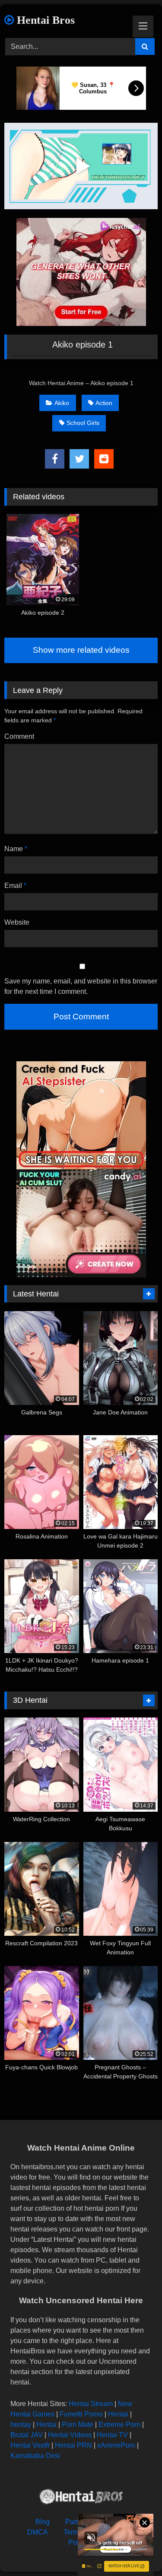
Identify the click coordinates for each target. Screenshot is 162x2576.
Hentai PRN (73, 2445)
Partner (76, 2522)
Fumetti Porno (81, 2414)
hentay (21, 2424)
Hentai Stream (91, 2404)
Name (16, 849)
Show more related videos (81, 650)
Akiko (62, 403)
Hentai (118, 2414)
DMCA (38, 2532)
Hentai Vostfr (30, 2445)
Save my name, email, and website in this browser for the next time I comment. (81, 986)
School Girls (83, 423)
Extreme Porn (119, 2424)
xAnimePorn (116, 2445)
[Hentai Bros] (81, 2498)
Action (104, 403)
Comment (19, 736)
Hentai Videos (70, 2435)
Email (15, 886)
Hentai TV (112, 2435)
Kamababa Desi (35, 2456)
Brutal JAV (27, 2435)
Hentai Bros (44, 20)
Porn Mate (78, 2424)
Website (17, 922)
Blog (43, 2522)
